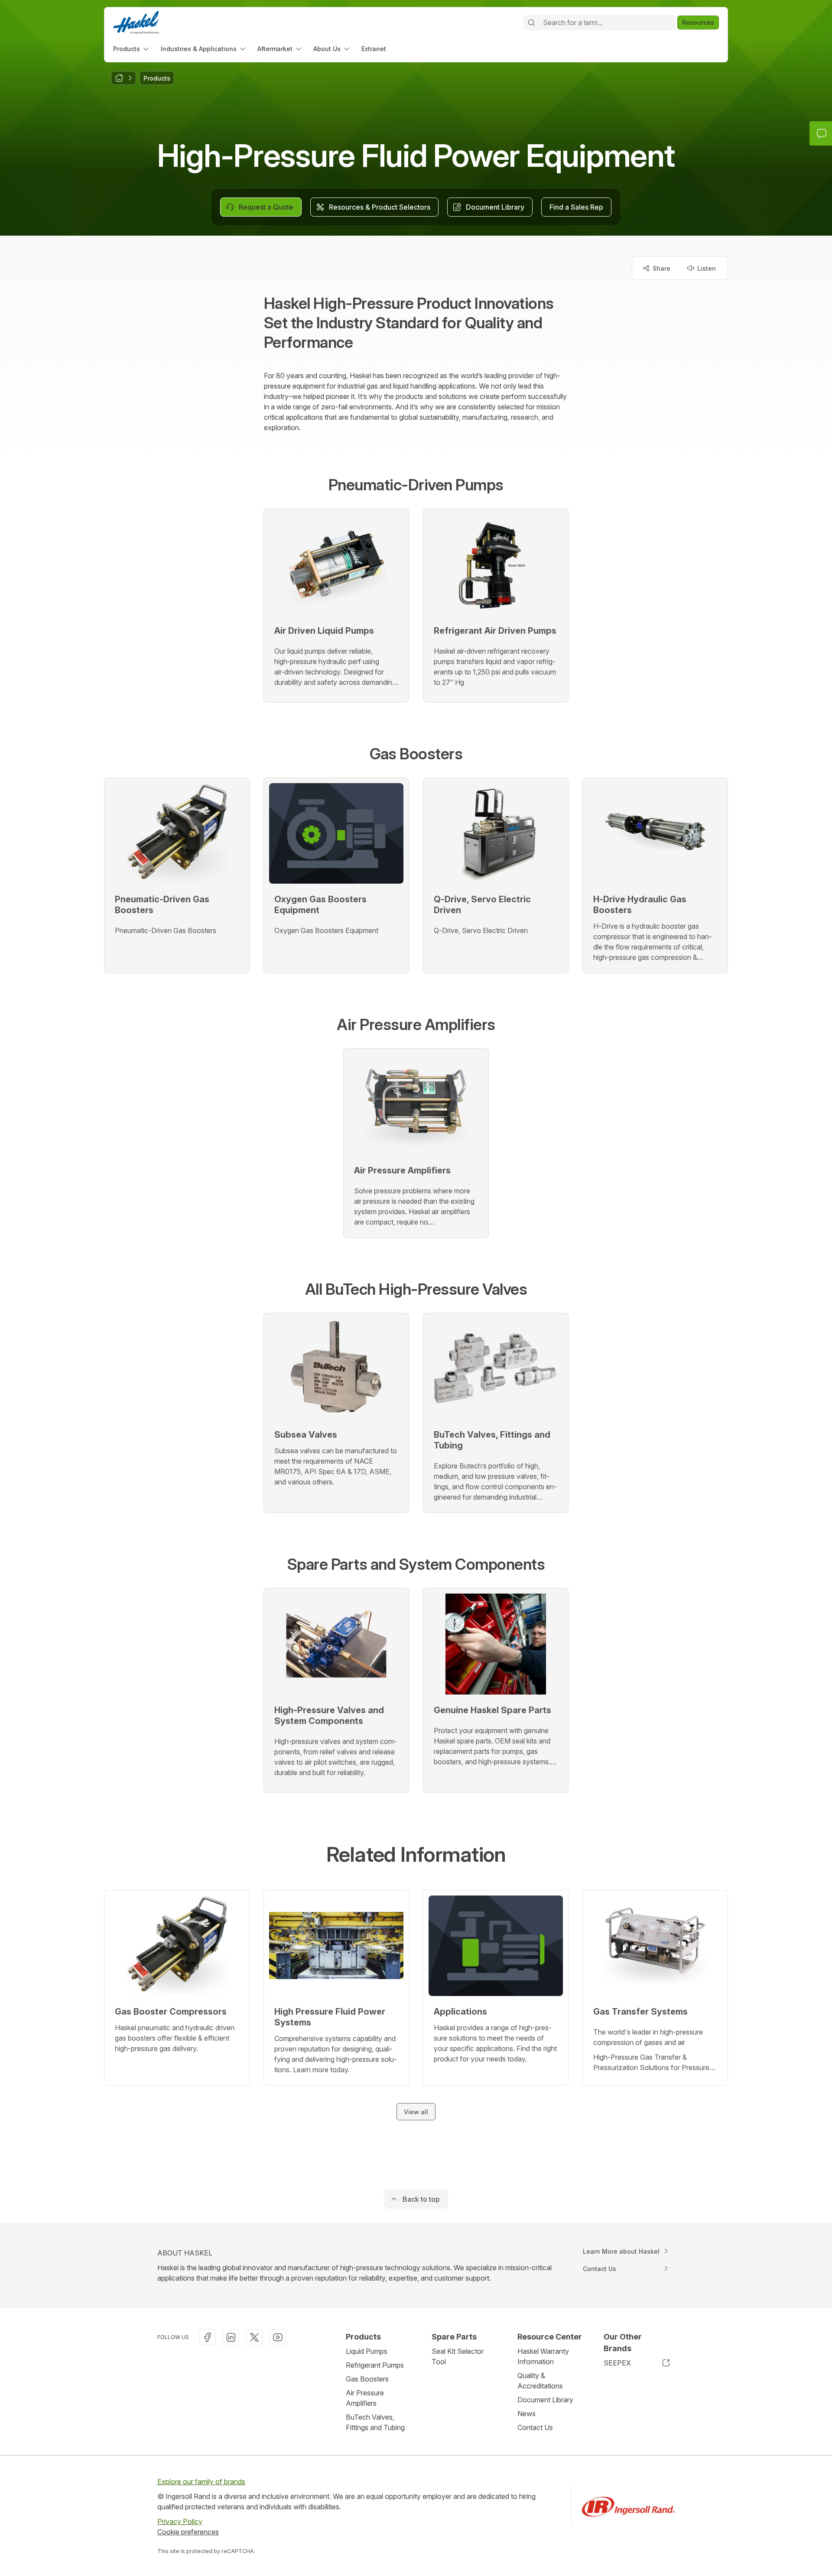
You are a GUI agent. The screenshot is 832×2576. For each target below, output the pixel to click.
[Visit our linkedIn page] (231, 2337)
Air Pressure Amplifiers (365, 2398)
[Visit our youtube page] (278, 2337)
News (526, 2414)
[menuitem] (132, 49)
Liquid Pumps (367, 2351)
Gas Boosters (367, 2379)
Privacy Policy (180, 2521)
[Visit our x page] (254, 2337)
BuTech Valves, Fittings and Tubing (375, 2422)
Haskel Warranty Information (543, 2356)
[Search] (531, 23)
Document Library (545, 2400)
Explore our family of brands (201, 2482)
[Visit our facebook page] (208, 2337)
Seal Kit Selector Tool (458, 2356)
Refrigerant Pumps (375, 2365)
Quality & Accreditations (540, 2381)
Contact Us (535, 2427)
